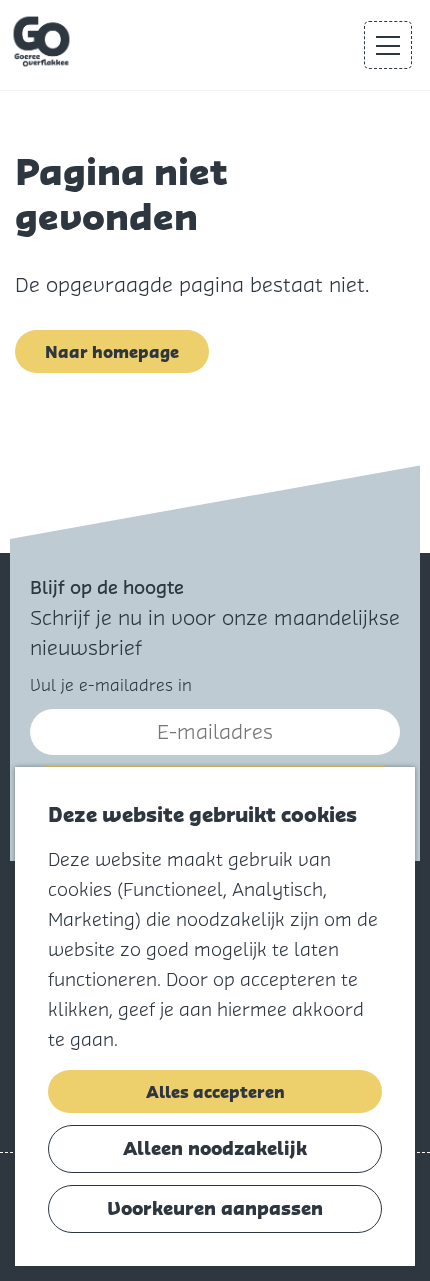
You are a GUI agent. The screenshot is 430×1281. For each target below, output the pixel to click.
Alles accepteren (215, 1092)
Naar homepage (112, 352)
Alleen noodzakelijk (215, 1148)
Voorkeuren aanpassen (215, 1208)
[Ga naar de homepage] (43, 42)
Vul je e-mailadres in (111, 685)
